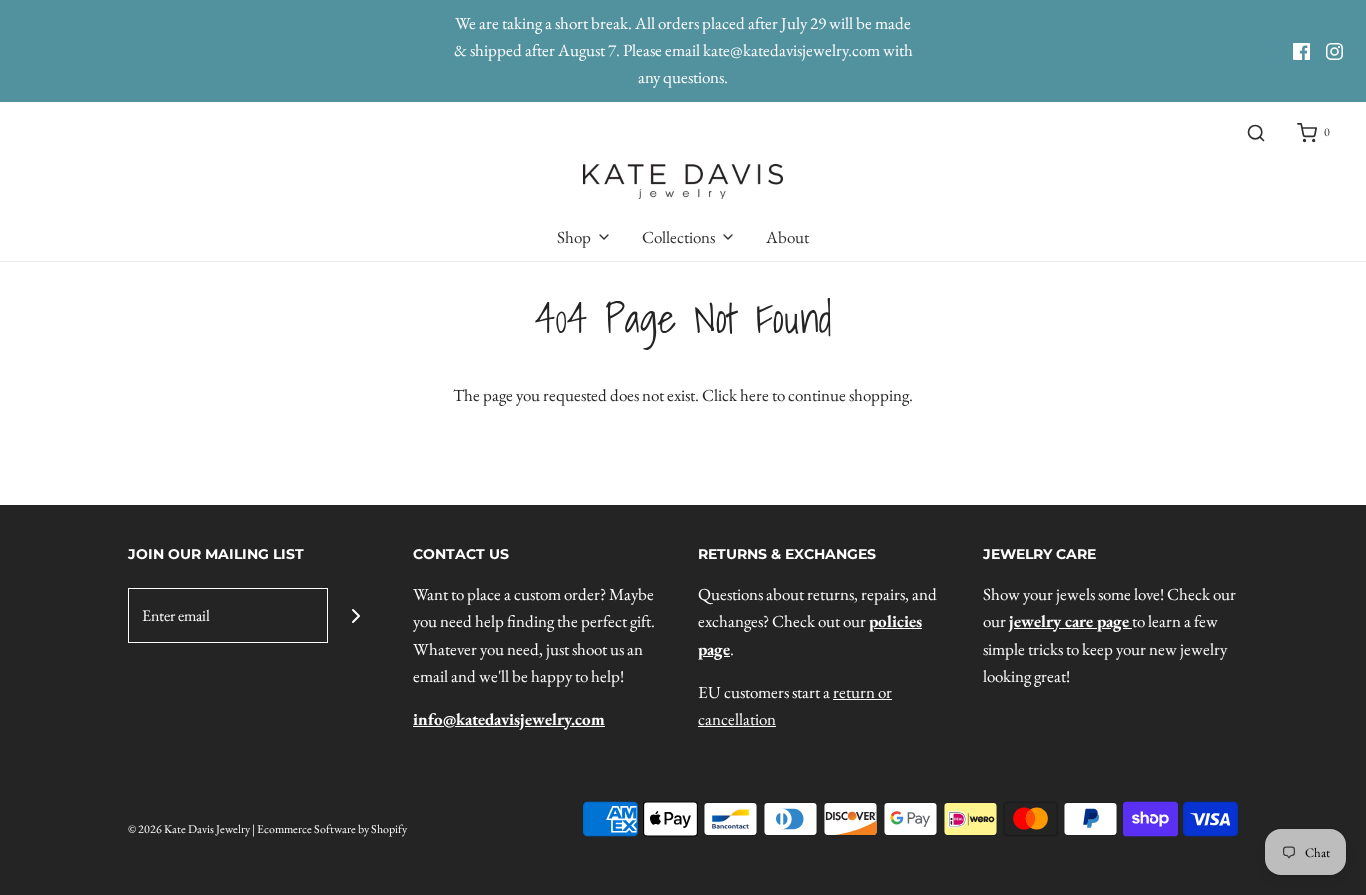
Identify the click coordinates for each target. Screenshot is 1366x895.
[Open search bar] (1256, 133)
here (754, 395)
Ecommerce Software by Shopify (332, 829)
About (787, 237)
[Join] (355, 615)
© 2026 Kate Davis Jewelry (189, 829)
